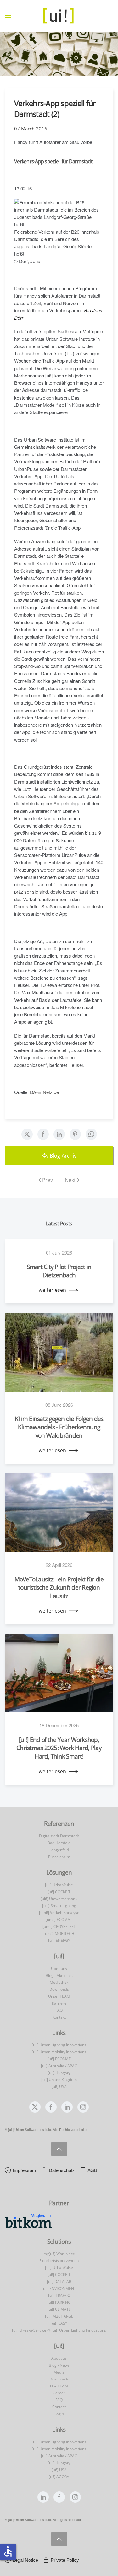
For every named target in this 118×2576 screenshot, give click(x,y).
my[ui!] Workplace (59, 2254)
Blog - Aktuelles (59, 1975)
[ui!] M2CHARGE (59, 2316)
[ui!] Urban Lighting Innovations (59, 2045)
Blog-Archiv (63, 1156)
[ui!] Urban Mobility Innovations (59, 2052)
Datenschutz (62, 2170)
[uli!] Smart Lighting (59, 1906)
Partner (59, 2203)
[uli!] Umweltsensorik (59, 1899)
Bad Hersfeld (59, 1843)
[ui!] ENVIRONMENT (59, 2288)
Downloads (59, 1989)
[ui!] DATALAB (59, 2281)
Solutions (59, 2242)
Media (59, 2372)
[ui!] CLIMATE (59, 2309)
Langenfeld (59, 1850)
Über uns (59, 1968)
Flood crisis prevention (59, 2261)
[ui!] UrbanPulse (59, 1885)
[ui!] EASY (59, 2323)
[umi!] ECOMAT (59, 1920)
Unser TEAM (59, 1996)
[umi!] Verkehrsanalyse (59, 1913)
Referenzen (59, 1824)
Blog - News (59, 2365)
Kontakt (59, 2017)
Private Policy (65, 2560)
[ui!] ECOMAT (59, 2059)
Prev (48, 1180)
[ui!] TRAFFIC (59, 2295)
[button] (8, 16)
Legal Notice (25, 2560)
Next (70, 1180)
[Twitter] (27, 1134)
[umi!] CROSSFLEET (59, 1926)
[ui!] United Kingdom (59, 2080)
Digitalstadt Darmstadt (59, 1836)
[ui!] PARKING (59, 2302)
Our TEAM (59, 2386)
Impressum (24, 2170)
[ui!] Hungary (59, 2073)
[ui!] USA (59, 2087)
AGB (92, 2170)
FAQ (59, 2010)
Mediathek (59, 1982)
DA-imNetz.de (44, 1092)
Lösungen (59, 1872)
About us (59, 2358)
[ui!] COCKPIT (59, 1892)
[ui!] (59, 2346)
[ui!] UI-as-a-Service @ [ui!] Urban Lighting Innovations (59, 2330)
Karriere (59, 2003)
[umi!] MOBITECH (59, 1933)
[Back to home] (59, 16)
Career (59, 2393)
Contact (59, 2407)
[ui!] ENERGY (59, 1940)
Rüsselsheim (59, 1857)
